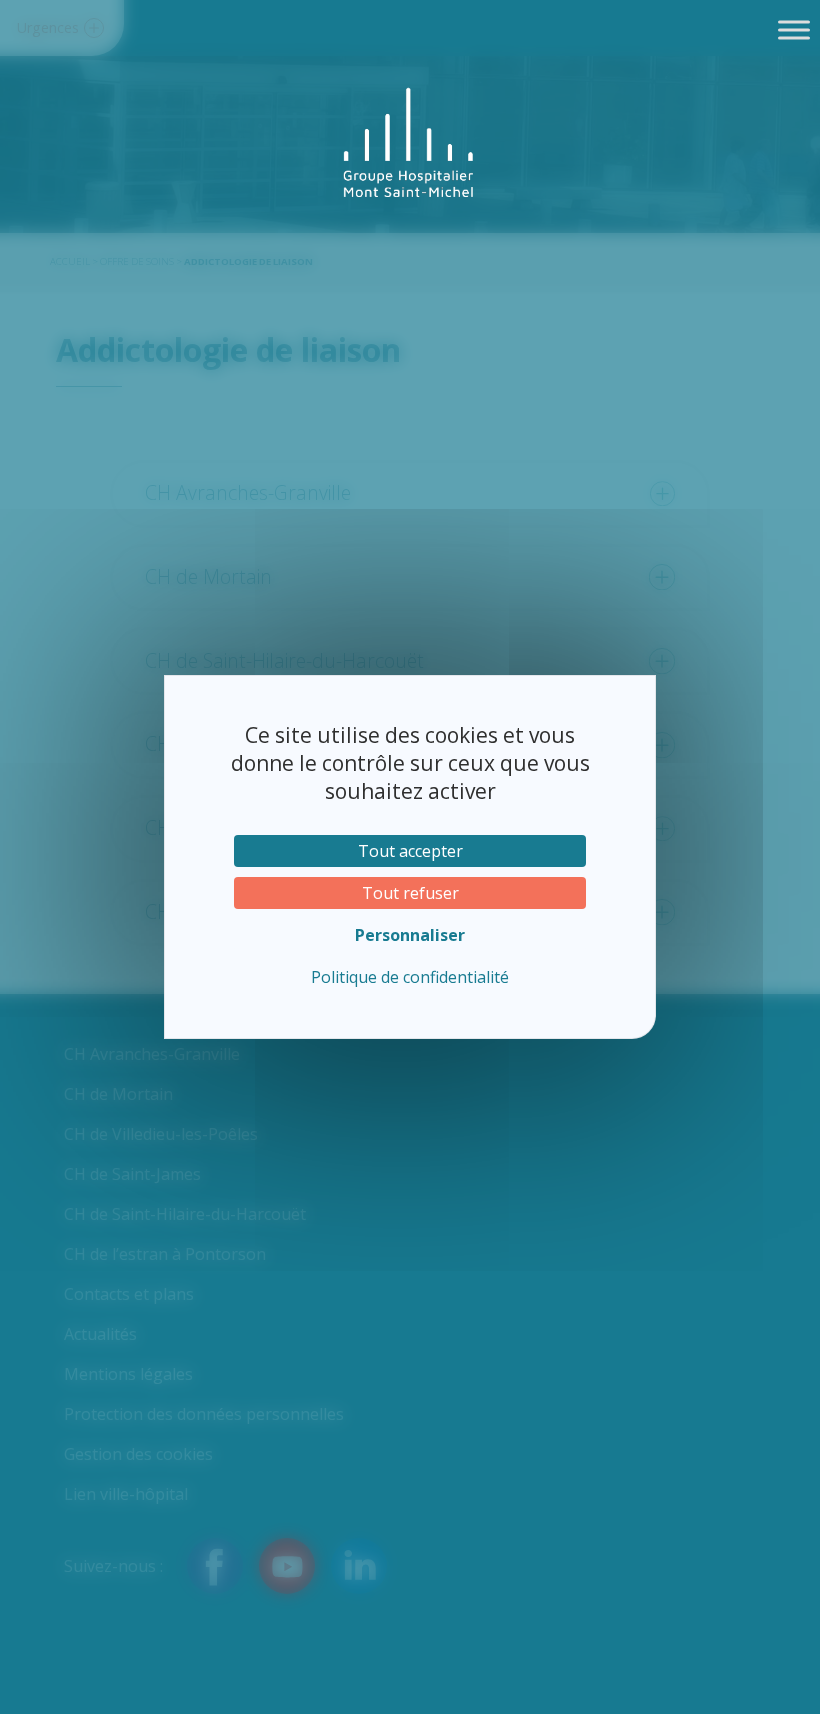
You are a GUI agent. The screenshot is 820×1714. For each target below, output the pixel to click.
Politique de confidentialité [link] (410, 977)
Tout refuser (410, 893)
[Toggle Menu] (794, 29)
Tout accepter (410, 851)
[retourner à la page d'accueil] (410, 142)
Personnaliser (410, 935)
